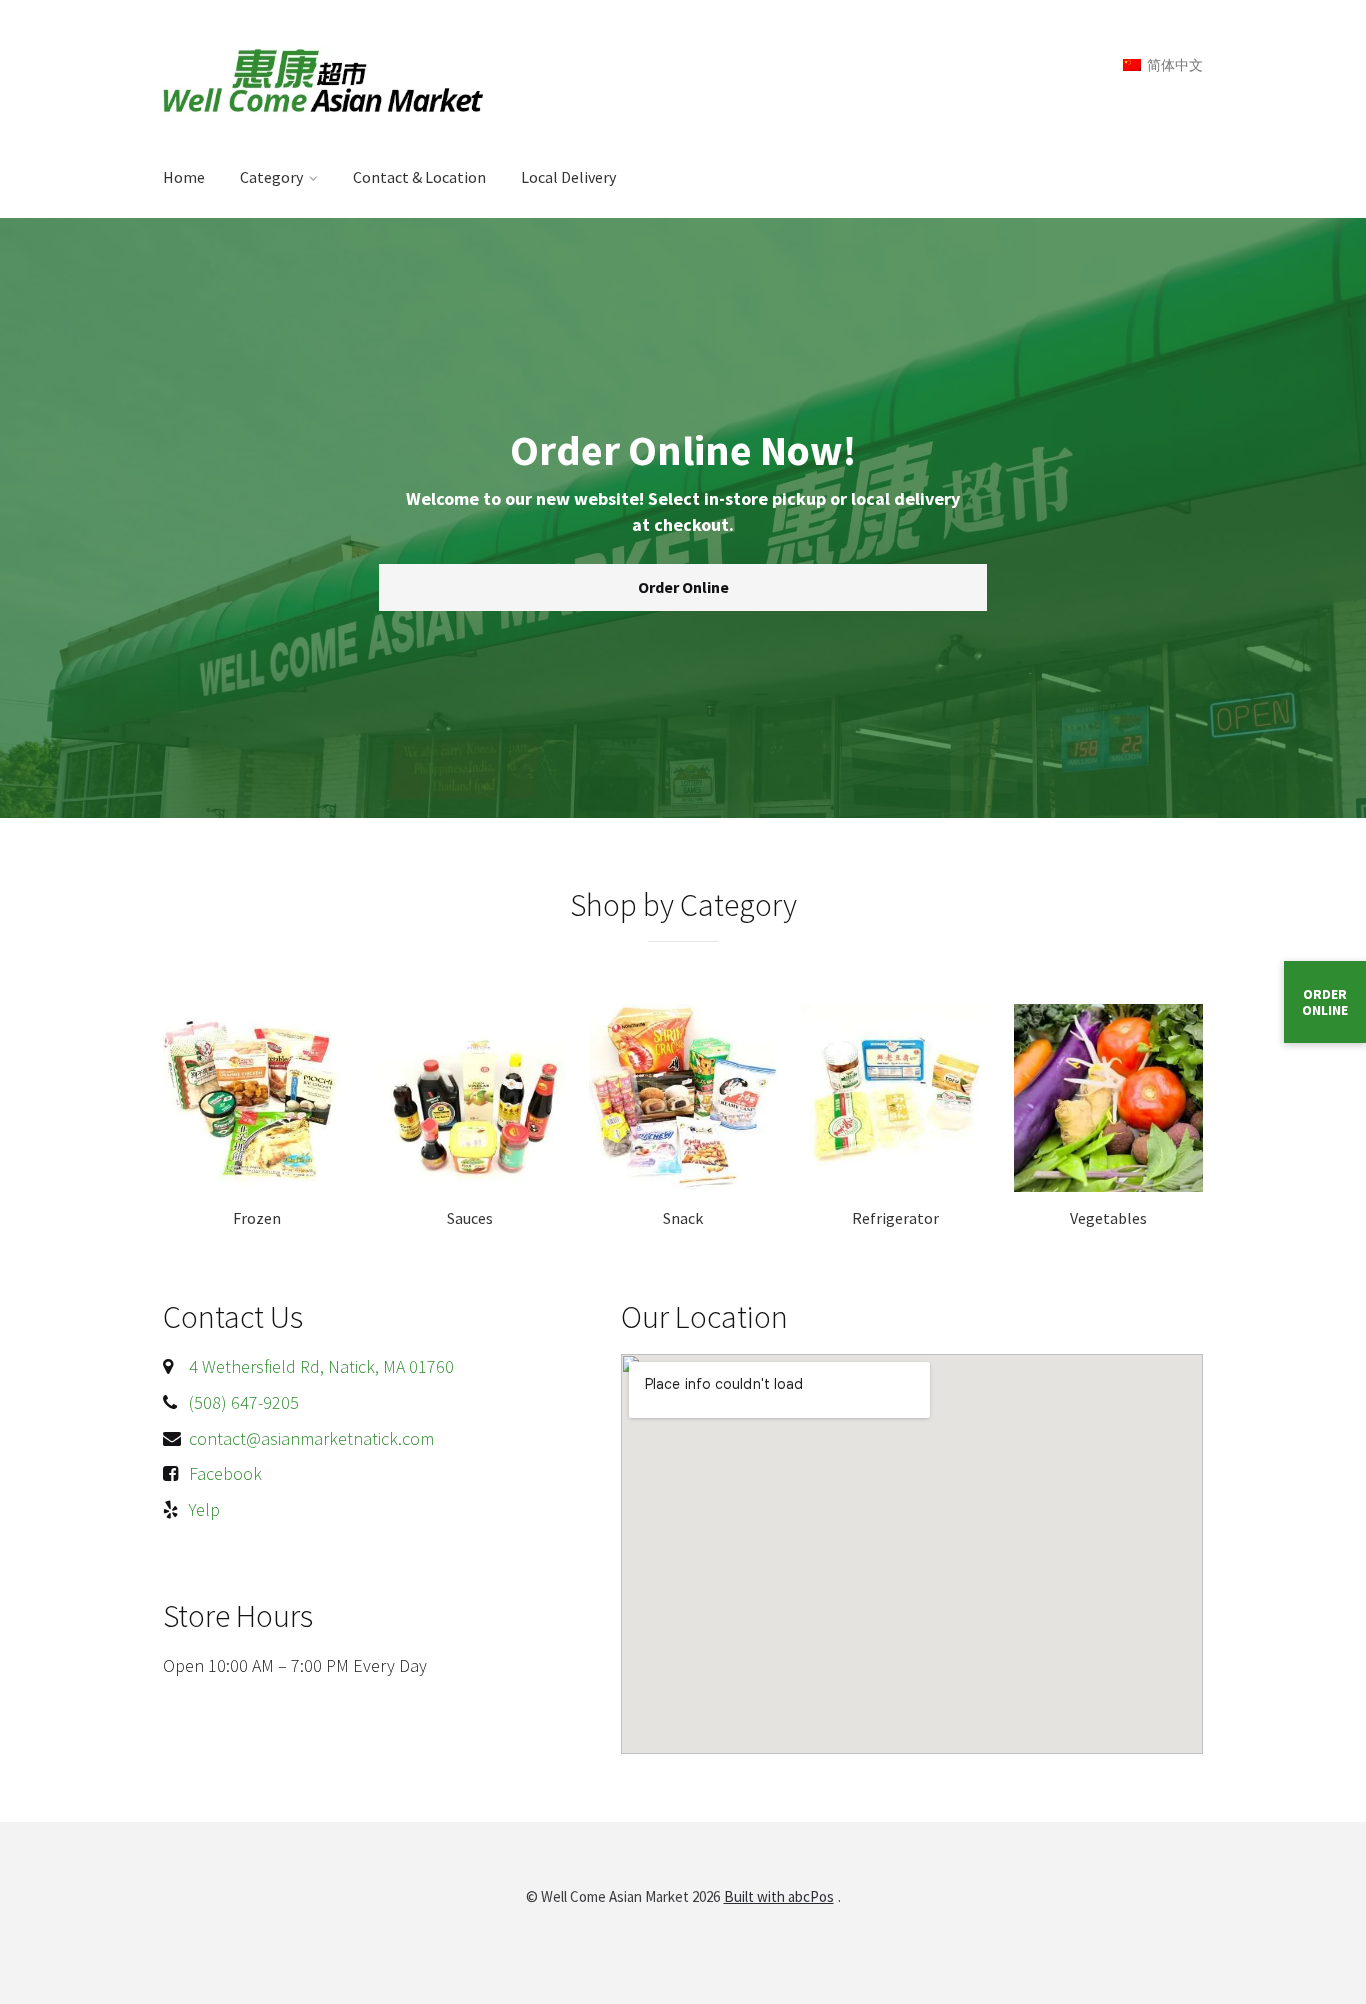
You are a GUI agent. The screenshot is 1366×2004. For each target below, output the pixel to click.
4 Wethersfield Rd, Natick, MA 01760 (321, 1366)
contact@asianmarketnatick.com (311, 1438)
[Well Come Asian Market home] (366, 79)
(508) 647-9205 (244, 1402)
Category (271, 177)
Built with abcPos (779, 1896)
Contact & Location (419, 177)
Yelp (204, 1509)
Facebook (225, 1473)
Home (184, 177)
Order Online (683, 587)
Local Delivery (568, 177)
